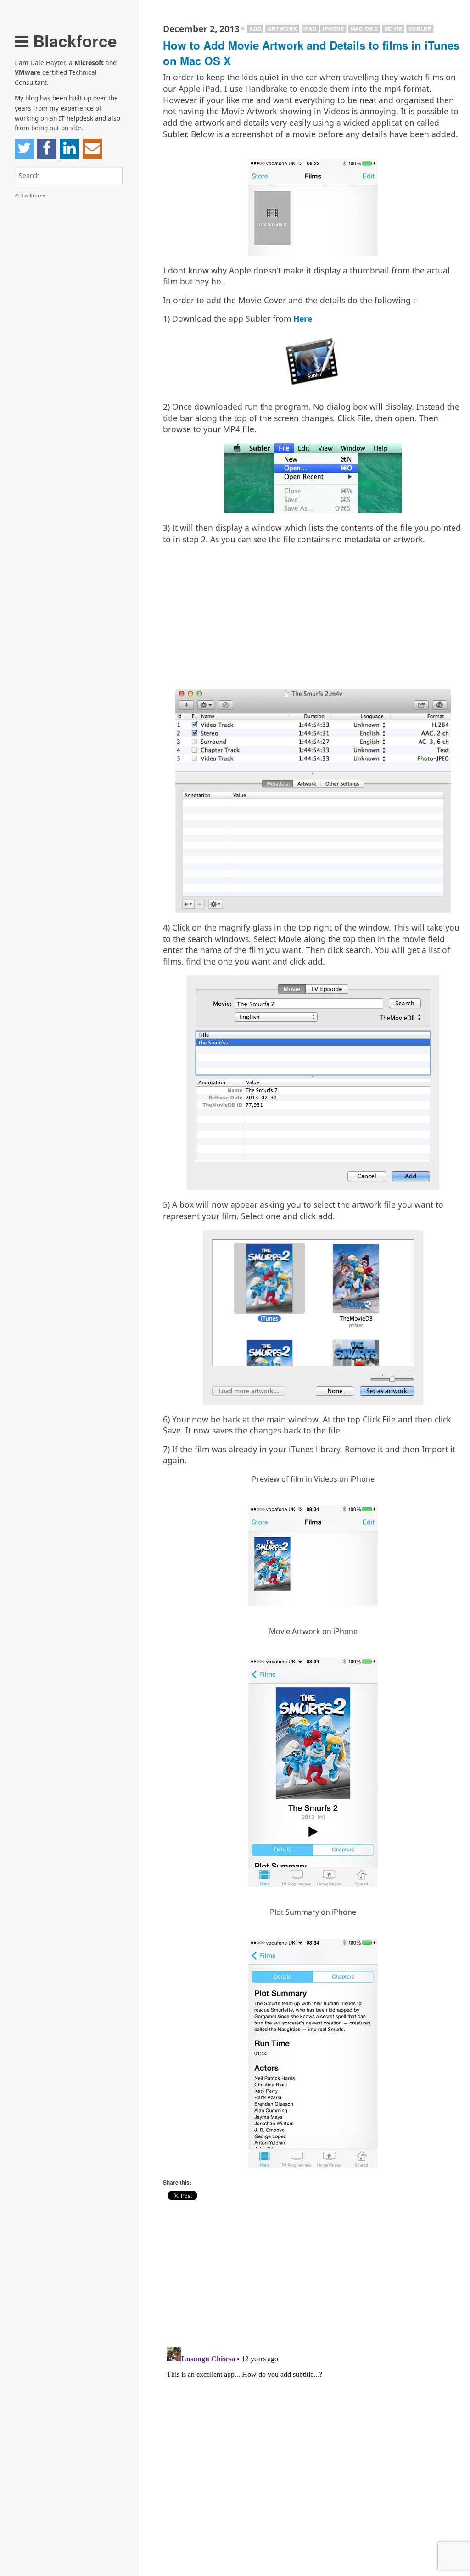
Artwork (283, 28)
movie (394, 28)
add (255, 28)
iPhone (333, 28)
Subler (420, 28)
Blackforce (73, 41)
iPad (310, 28)
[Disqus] (313, 2458)
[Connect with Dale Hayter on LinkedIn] (69, 149)
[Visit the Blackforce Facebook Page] (47, 149)
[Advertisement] (313, 616)
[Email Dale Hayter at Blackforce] (92, 149)
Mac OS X (364, 28)
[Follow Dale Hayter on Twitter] (24, 149)
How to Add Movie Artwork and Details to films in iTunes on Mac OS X (311, 53)
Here (303, 318)
